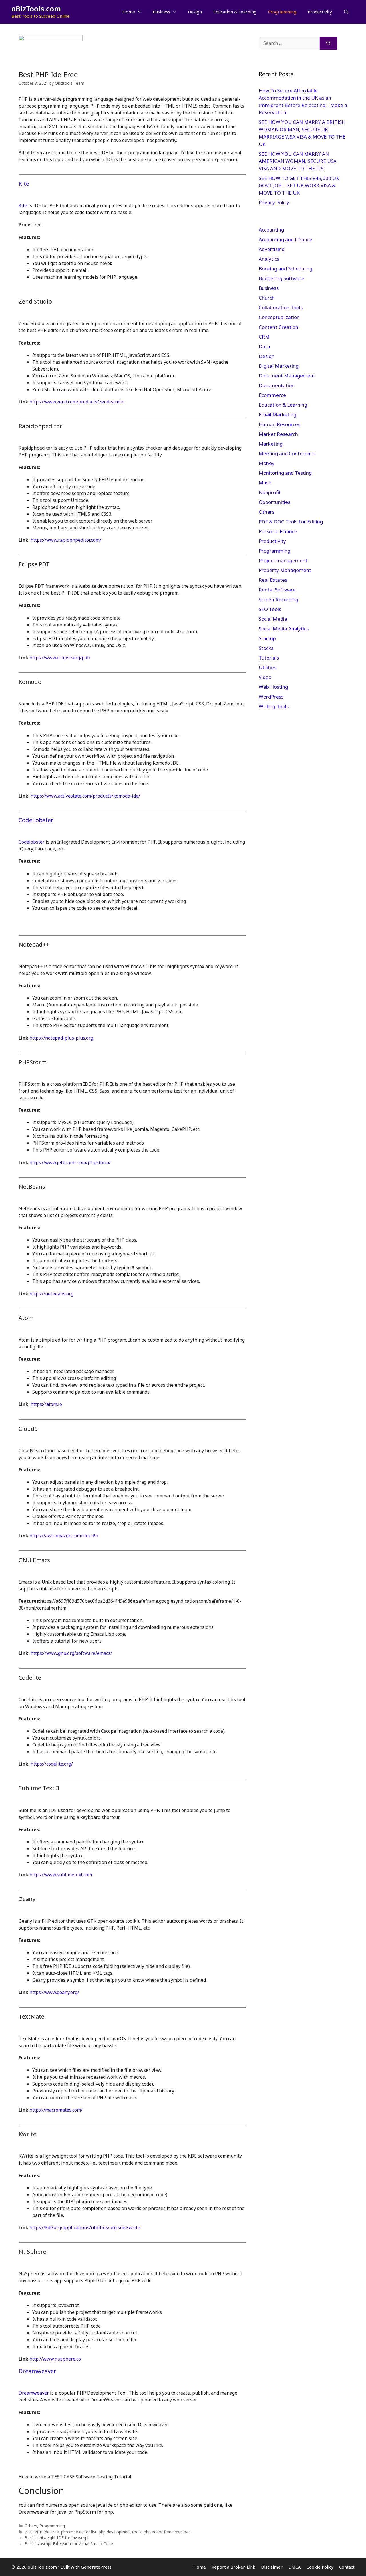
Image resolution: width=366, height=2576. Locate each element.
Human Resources (280, 424)
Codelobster (32, 842)
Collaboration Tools (281, 307)
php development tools (120, 2532)
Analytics (269, 259)
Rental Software (277, 590)
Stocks (266, 648)
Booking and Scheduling (286, 269)
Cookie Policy (320, 2567)
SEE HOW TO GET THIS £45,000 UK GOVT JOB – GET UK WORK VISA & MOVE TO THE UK (299, 185)
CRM (264, 337)
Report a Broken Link (233, 2567)
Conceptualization (279, 317)
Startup (267, 638)
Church (267, 298)
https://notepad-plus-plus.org (61, 1038)
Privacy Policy (274, 202)
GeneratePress (96, 2567)
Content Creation (279, 327)
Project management (283, 560)
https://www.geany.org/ (54, 1992)
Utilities (267, 667)
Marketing (271, 444)
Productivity (320, 12)
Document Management (287, 376)
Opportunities (274, 502)
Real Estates (273, 580)
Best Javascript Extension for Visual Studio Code (69, 2544)
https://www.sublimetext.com (61, 1875)
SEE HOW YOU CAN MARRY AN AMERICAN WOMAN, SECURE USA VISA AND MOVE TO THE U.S (298, 161)
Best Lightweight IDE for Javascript (57, 2538)
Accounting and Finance (286, 239)
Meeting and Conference (287, 453)
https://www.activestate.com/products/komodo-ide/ (85, 796)
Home (129, 12)
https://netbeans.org (51, 1294)
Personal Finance (278, 531)
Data (264, 346)
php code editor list (79, 2532)
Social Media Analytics (284, 629)
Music (265, 483)
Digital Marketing (279, 366)
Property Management (285, 570)
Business (161, 12)
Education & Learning (235, 12)
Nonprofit (270, 492)
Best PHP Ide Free (42, 2532)
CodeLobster (36, 820)
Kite (24, 184)
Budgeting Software (282, 278)
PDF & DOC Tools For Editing (291, 522)
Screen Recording (279, 599)
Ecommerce (272, 395)
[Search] (328, 43)
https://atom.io (46, 1404)
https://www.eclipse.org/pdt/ (60, 658)
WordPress (271, 697)
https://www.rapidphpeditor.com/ (66, 540)
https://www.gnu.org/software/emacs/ (71, 1653)
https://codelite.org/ (52, 1764)
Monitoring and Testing (285, 473)
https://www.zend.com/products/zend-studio (77, 402)
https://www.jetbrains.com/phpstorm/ (70, 1162)
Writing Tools (274, 706)
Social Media (273, 619)
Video (265, 677)
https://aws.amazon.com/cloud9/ (64, 1536)
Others (31, 2526)
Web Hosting (273, 687)
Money (267, 463)
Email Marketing (278, 415)
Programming (282, 12)
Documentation (277, 385)
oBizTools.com (36, 9)
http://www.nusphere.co (55, 2359)
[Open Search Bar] (346, 12)
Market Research (278, 434)
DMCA (295, 2567)
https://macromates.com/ (56, 2110)
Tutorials (269, 658)
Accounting (271, 230)
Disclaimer (272, 2567)
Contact (347, 2567)
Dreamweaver (37, 2371)
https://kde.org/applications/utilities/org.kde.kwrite (85, 2227)
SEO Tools (270, 609)
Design (195, 12)
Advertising (272, 249)
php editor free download (167, 2532)
